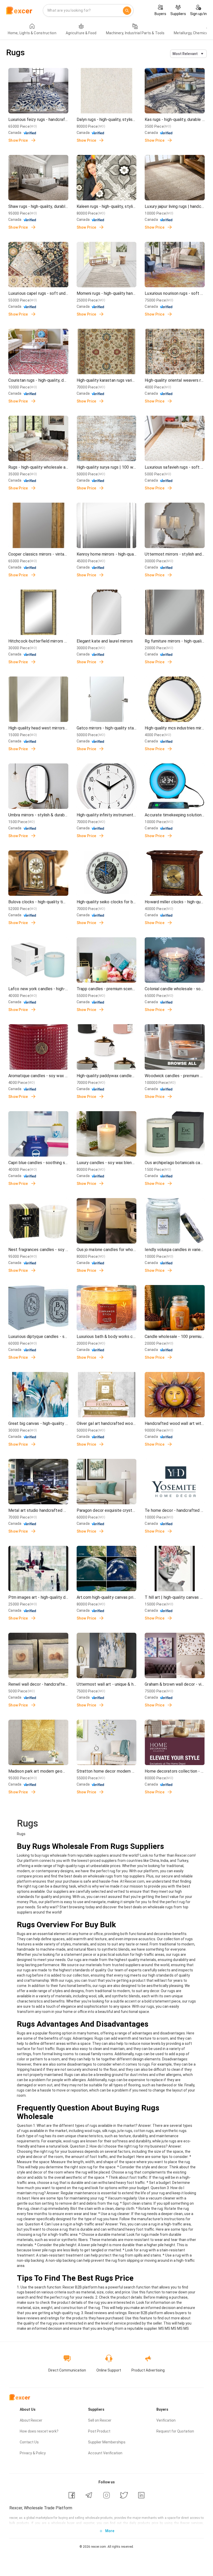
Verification (166, 2420)
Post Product (99, 2431)
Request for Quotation (175, 2431)
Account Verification (105, 2453)
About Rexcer (31, 2420)
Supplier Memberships (107, 2442)
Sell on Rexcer (100, 2420)
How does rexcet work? (39, 2431)
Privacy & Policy (33, 2453)
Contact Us (29, 2442)
